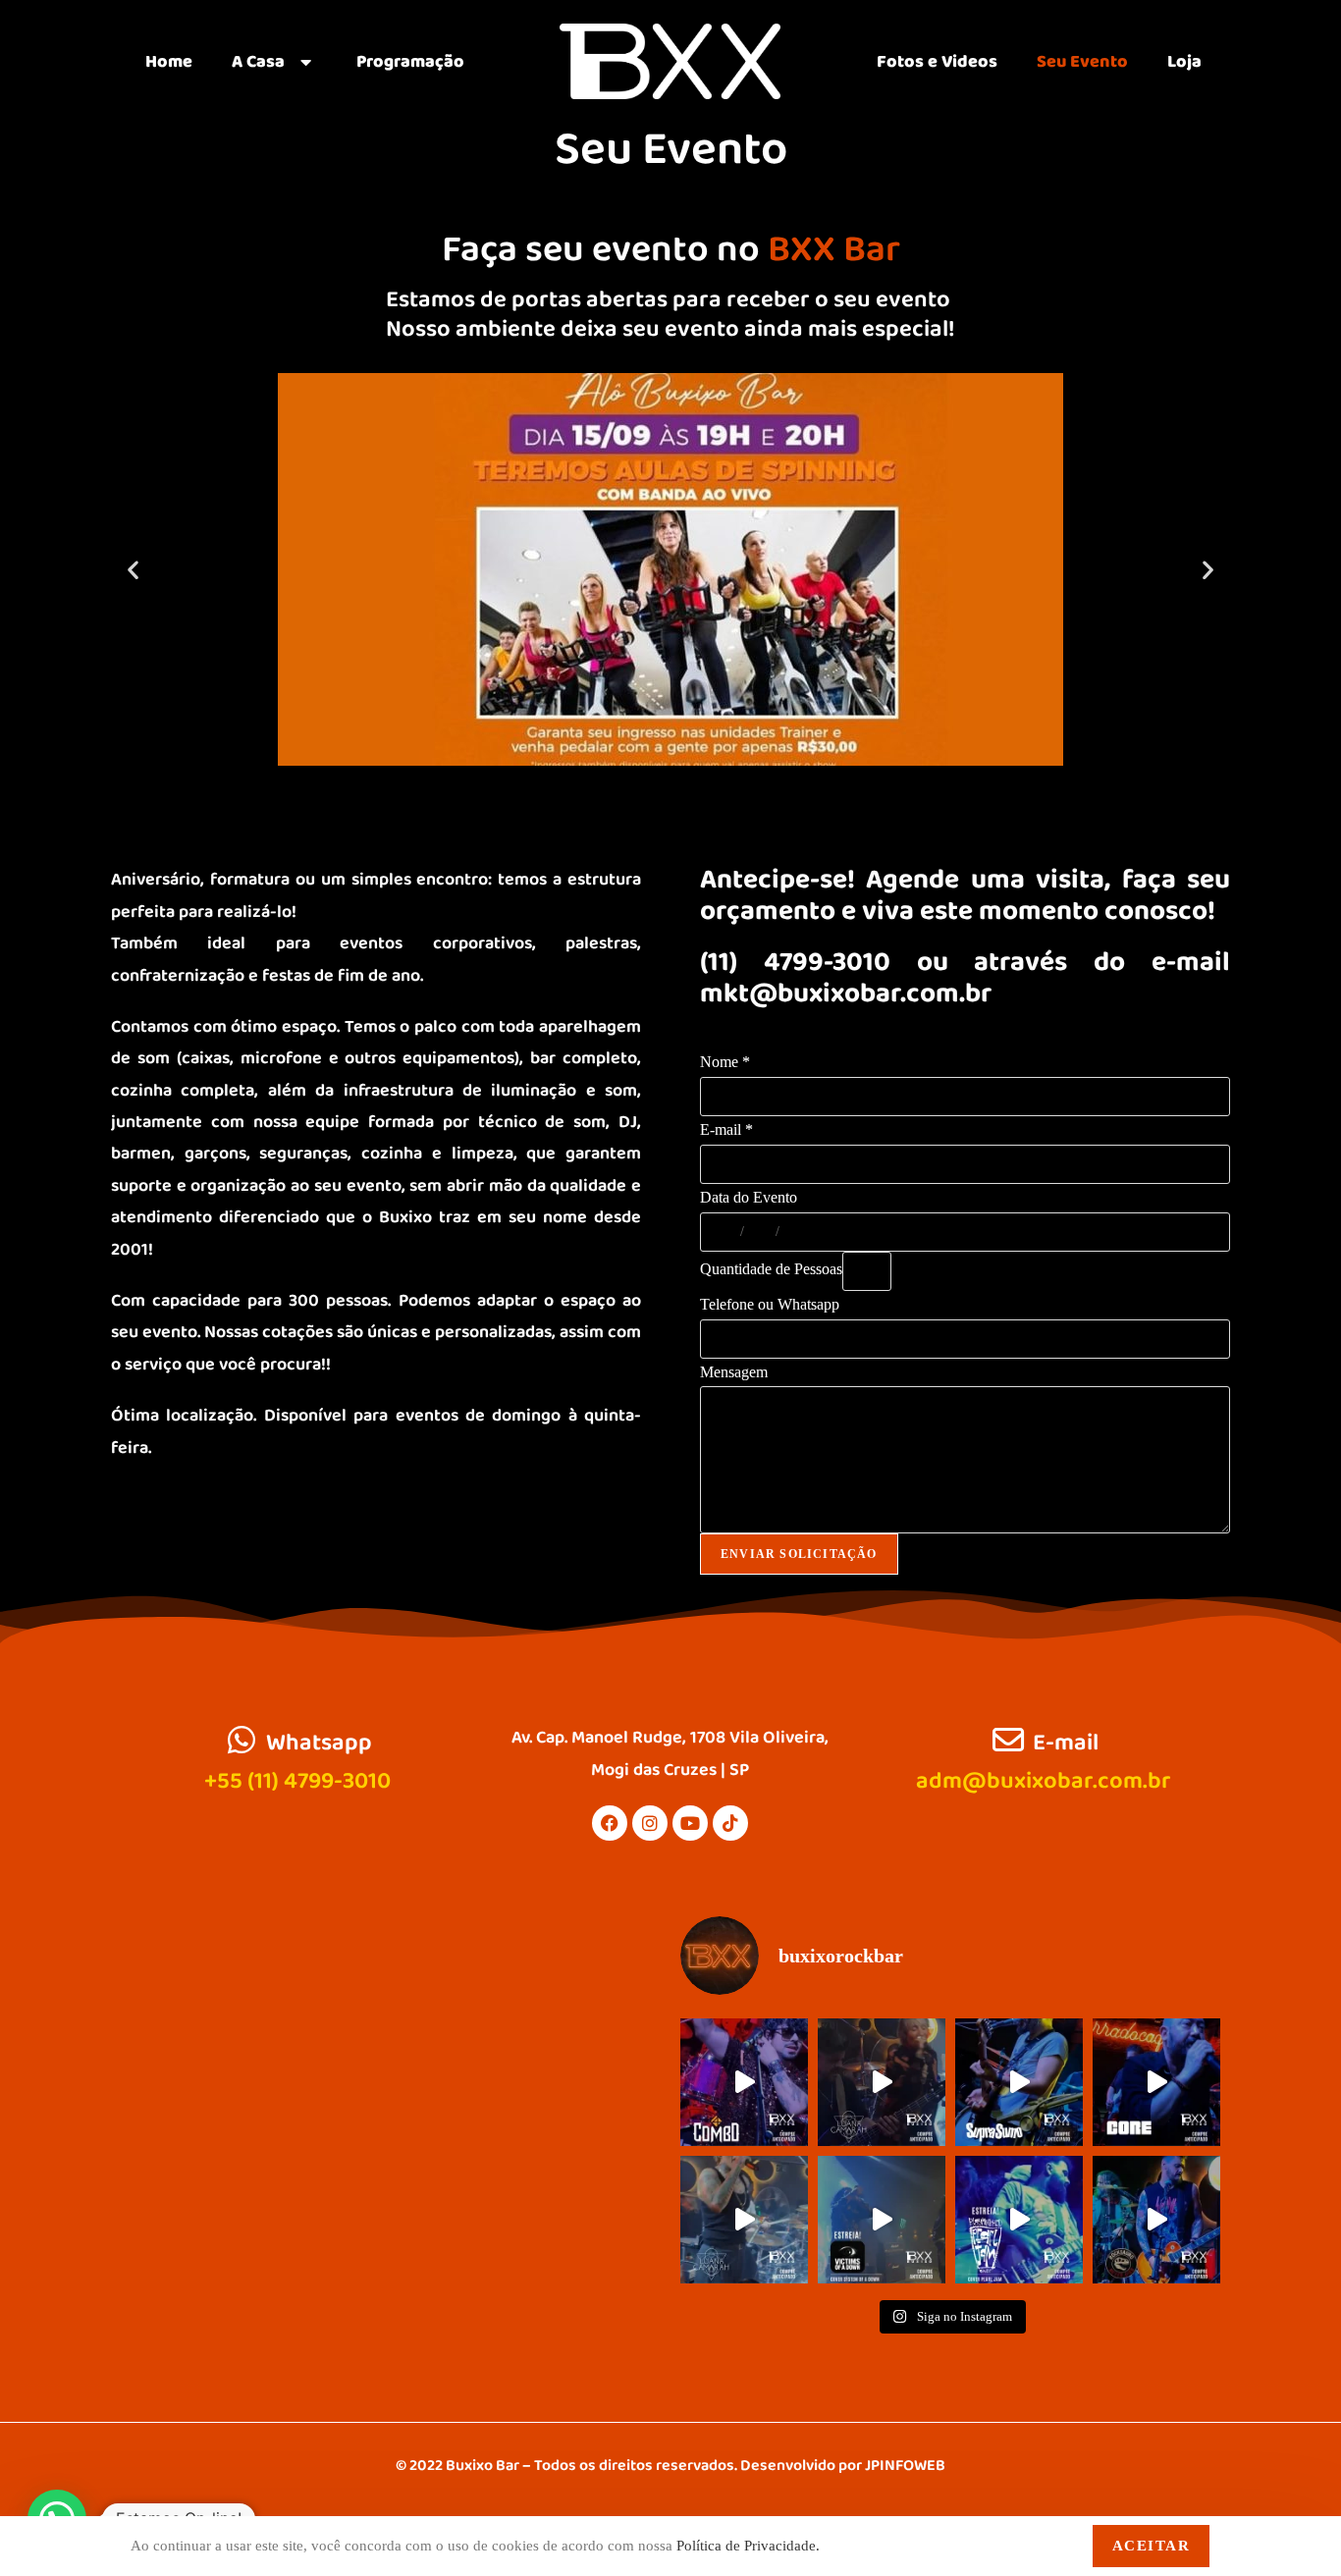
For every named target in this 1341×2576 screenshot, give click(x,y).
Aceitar (1152, 2546)
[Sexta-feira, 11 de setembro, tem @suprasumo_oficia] (1019, 2082)
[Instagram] (650, 1823)
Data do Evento (749, 1197)
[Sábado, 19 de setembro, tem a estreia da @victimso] (882, 2220)
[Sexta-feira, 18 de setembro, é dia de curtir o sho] (744, 2220)
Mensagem (734, 1372)
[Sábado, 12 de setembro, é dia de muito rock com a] (1156, 2082)
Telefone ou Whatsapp (770, 1304)
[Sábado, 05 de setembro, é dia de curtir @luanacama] (882, 2082)
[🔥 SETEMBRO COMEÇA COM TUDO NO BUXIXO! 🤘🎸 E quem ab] (744, 2082)
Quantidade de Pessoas (771, 1269)
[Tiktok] (730, 1823)
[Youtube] (690, 1823)
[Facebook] (610, 1823)
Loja (1184, 62)
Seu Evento (1082, 62)
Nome (725, 1062)
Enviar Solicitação (799, 1554)
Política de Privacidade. (748, 2546)
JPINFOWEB (905, 2466)
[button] (133, 570)
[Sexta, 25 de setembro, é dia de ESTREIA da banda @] (1019, 2220)
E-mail (726, 1129)
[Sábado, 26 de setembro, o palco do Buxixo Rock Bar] (1156, 2220)
